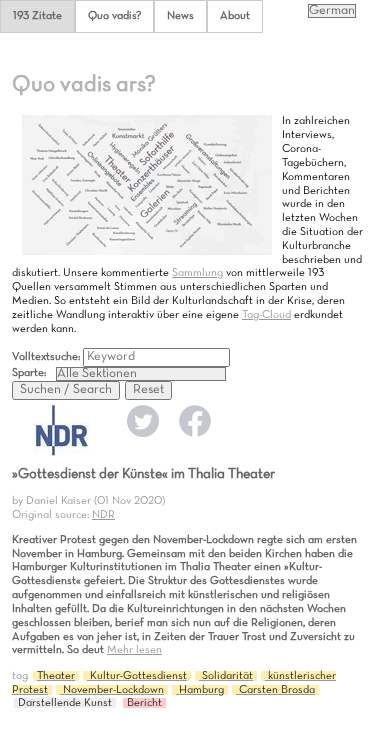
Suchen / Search (66, 390)
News (180, 16)
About (235, 16)
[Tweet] (143, 434)
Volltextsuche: (47, 357)
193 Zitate (37, 16)
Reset (148, 390)
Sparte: (29, 373)
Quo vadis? (114, 16)
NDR (103, 515)
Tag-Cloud (266, 315)
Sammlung (197, 273)
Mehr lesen (134, 650)
